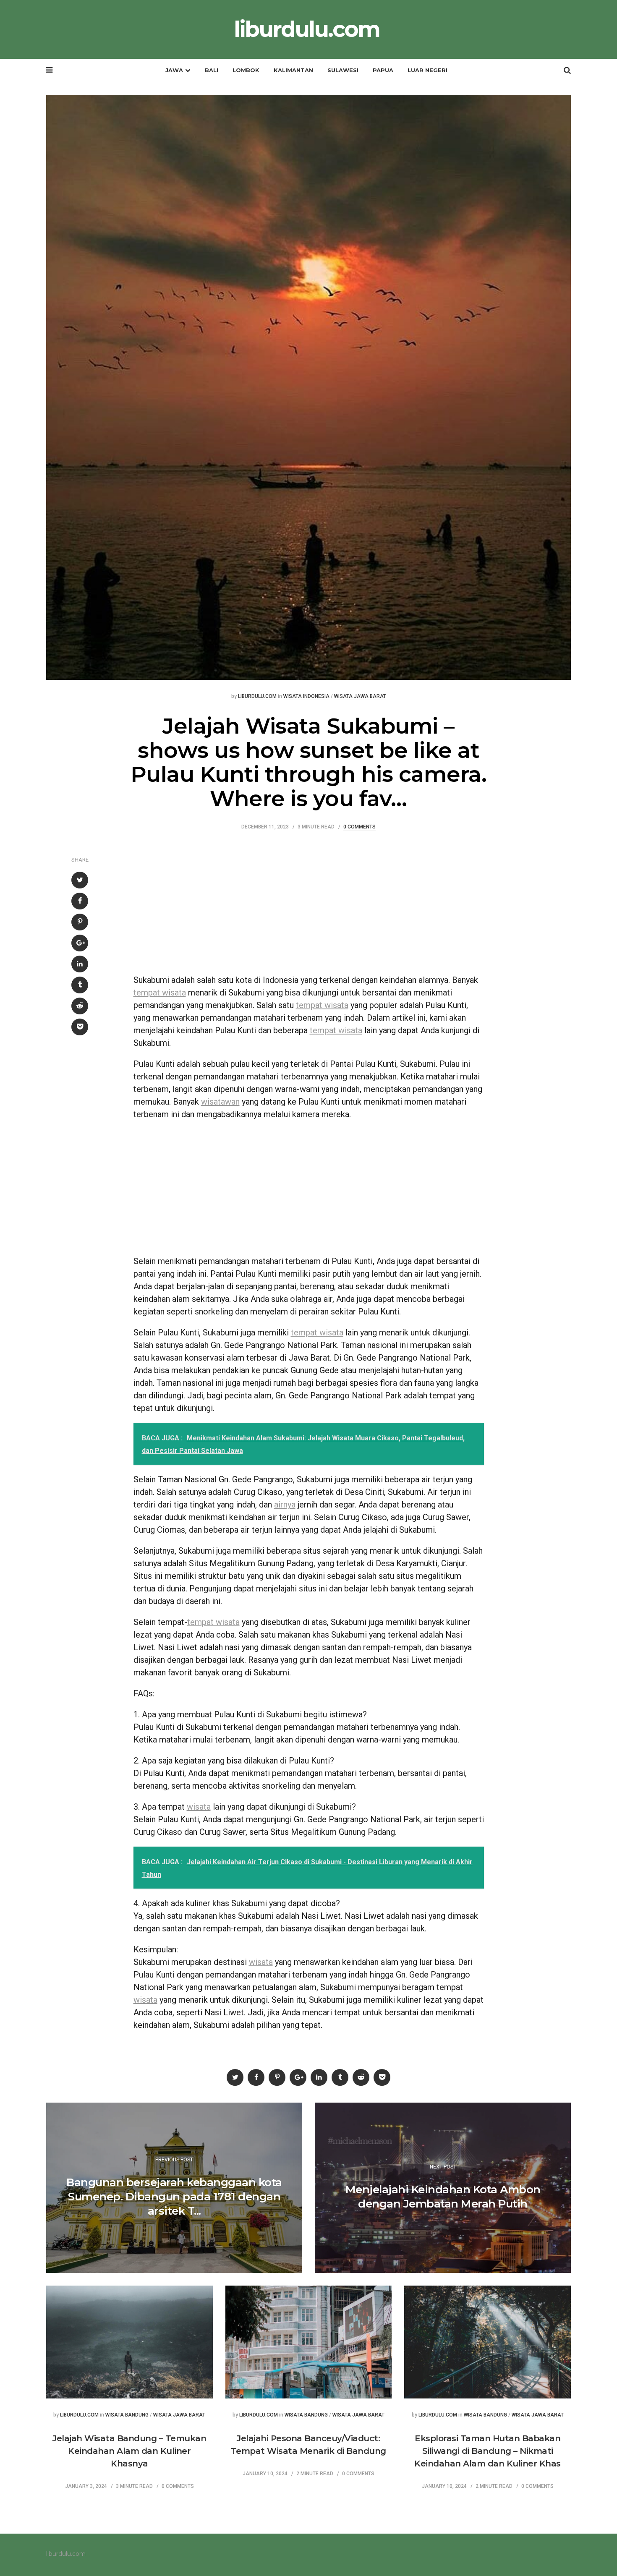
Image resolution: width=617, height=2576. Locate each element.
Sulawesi (343, 70)
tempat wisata (160, 993)
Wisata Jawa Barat (360, 696)
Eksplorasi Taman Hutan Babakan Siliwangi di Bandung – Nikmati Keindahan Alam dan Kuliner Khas (488, 2451)
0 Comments (359, 827)
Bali (212, 70)
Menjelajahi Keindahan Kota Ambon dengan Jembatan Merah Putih (443, 2197)
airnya (285, 1505)
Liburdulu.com (257, 696)
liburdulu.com (307, 29)
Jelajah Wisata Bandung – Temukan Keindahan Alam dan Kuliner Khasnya (129, 2451)
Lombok (246, 70)
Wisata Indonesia (306, 696)
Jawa (174, 70)
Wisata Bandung (127, 2415)
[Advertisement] (309, 907)
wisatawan (220, 1102)
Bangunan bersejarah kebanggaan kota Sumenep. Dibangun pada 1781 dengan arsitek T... (174, 2197)
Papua (383, 70)
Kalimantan (293, 70)
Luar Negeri (427, 70)
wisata (199, 1807)
